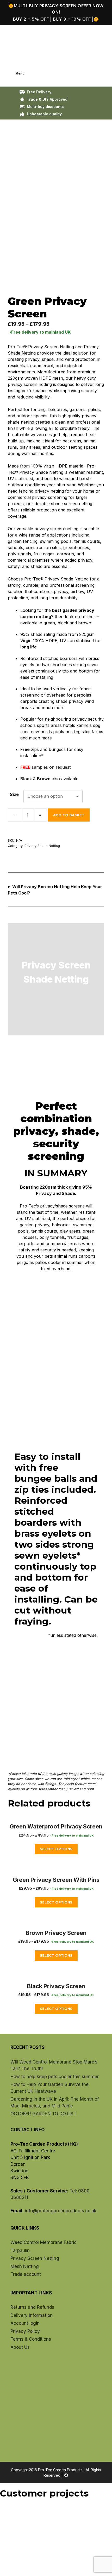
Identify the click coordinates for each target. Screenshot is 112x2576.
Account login (25, 2323)
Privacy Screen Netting (35, 2258)
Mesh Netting (25, 2266)
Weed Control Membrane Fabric (43, 2242)
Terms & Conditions (31, 2339)
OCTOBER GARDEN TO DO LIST (43, 2114)
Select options (56, 1849)
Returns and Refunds (32, 2307)
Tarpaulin (20, 2250)
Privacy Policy (25, 2331)
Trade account (26, 2274)
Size (14, 794)
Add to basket (69, 815)
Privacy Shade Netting (42, 846)
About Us (20, 2347)
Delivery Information (32, 2315)
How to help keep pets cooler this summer (55, 2077)
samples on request (52, 767)
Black (26, 779)
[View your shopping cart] (9, 58)
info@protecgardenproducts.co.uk (61, 2211)
